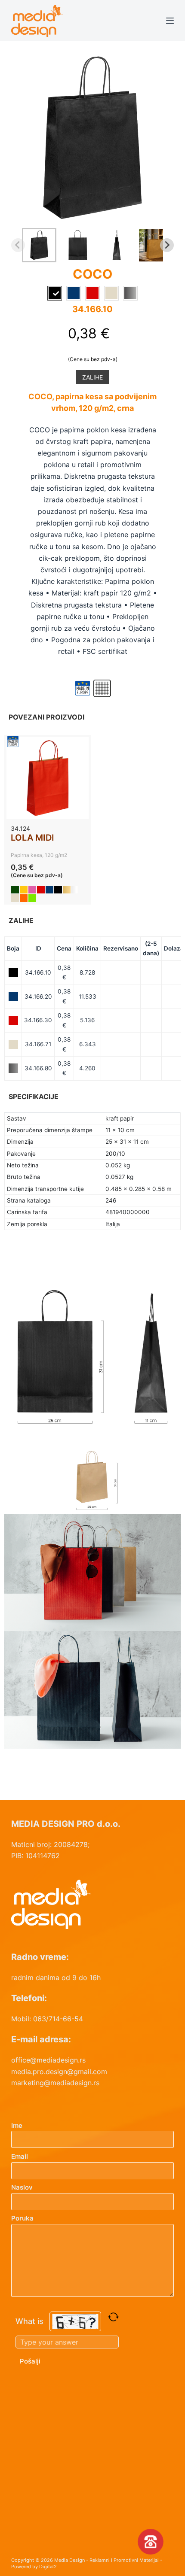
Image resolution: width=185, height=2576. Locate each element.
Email (20, 2156)
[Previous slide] (18, 245)
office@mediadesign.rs (48, 2060)
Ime (17, 2125)
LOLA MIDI (32, 838)
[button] (39, 245)
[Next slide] (167, 245)
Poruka (22, 2218)
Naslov (22, 2187)
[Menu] (170, 21)
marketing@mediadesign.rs (55, 2083)
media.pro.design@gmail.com (59, 2072)
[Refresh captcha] (113, 2317)
